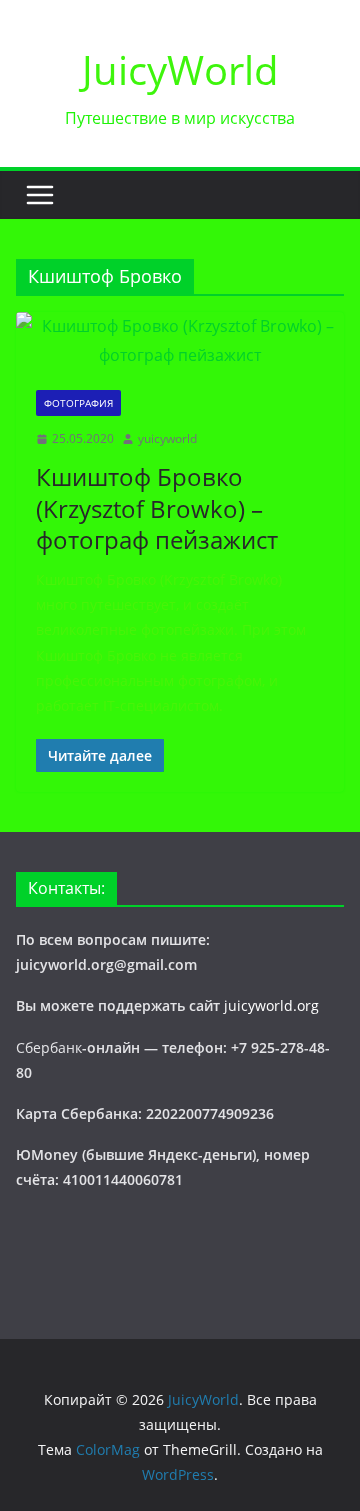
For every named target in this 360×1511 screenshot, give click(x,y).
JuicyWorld (180, 69)
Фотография (78, 403)
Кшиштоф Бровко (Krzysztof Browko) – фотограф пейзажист (157, 507)
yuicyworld (167, 438)
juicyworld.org (271, 1005)
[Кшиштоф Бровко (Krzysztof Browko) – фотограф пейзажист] (180, 341)
